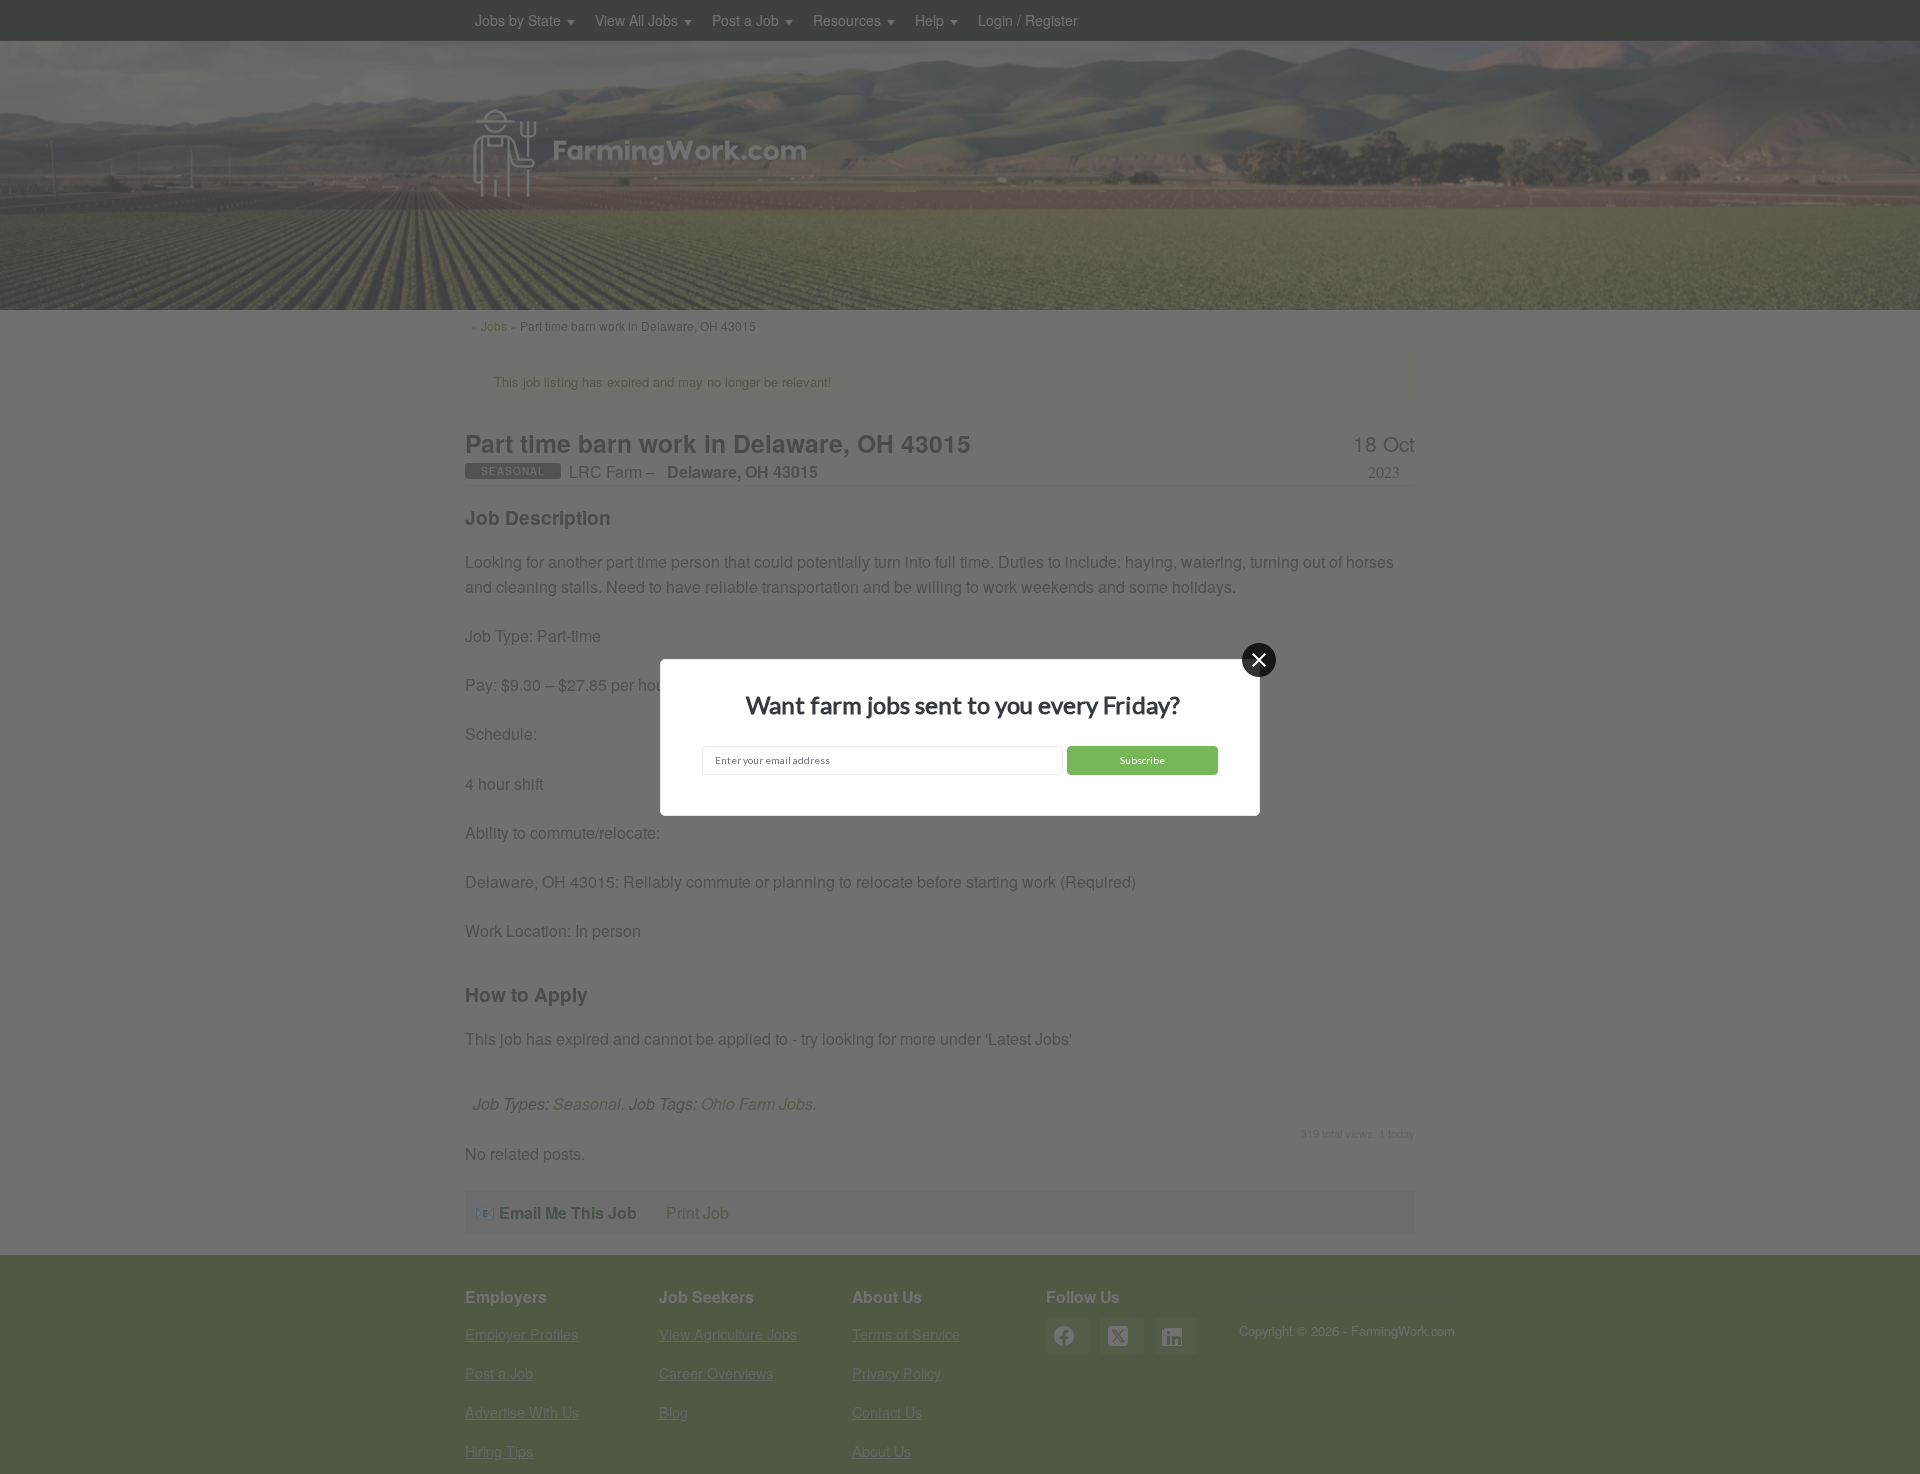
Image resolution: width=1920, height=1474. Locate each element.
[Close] (1259, 660)
